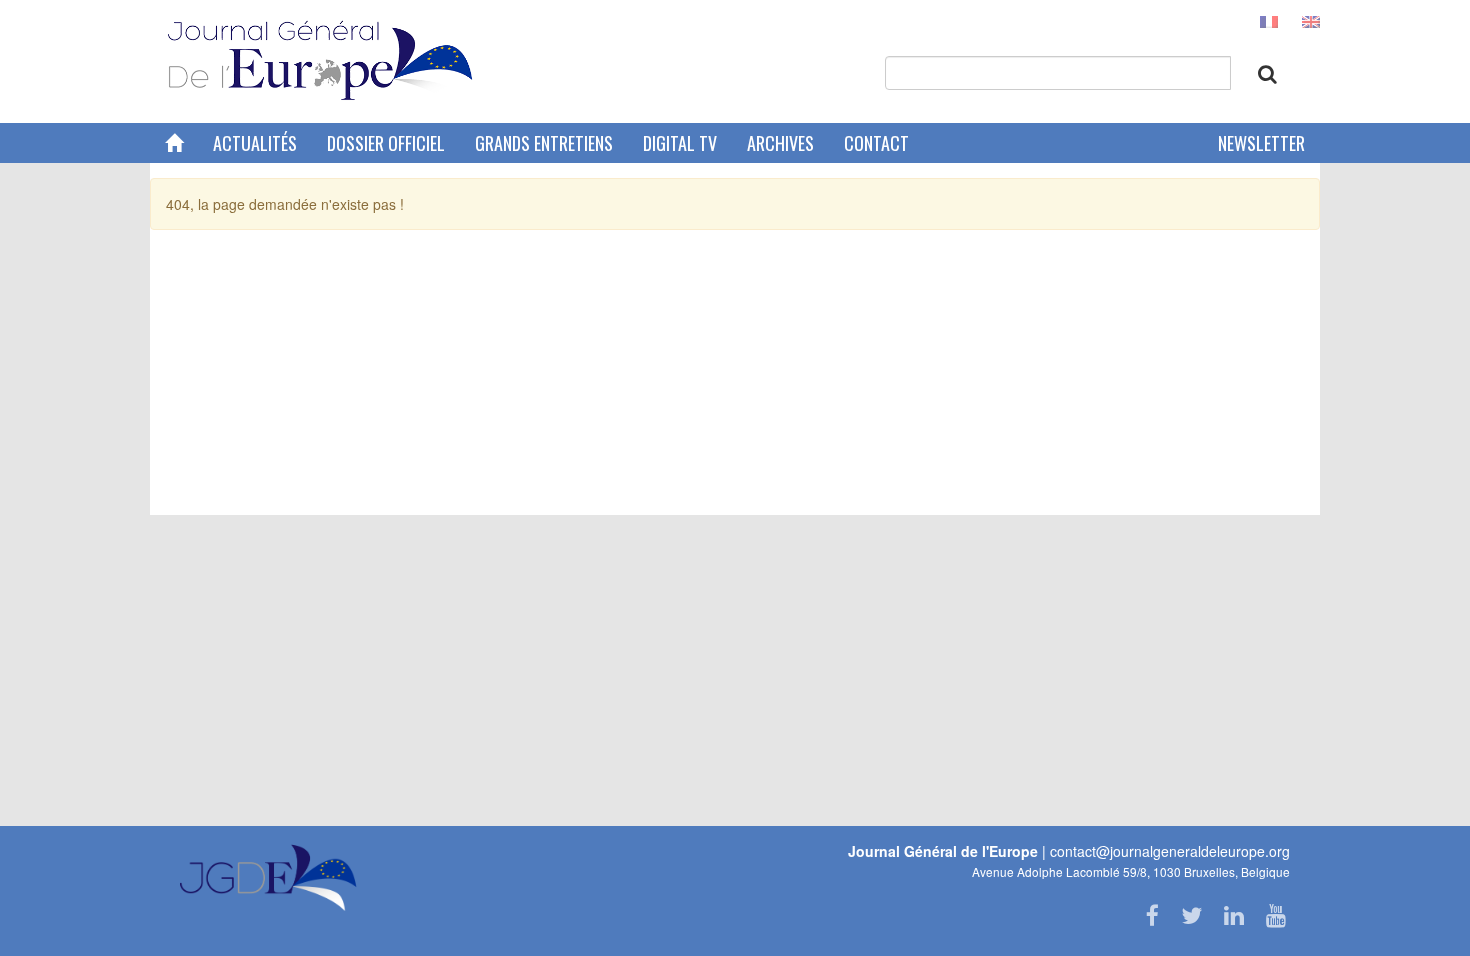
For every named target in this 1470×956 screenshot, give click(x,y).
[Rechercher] (1267, 74)
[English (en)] (1311, 20)
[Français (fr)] (1269, 20)
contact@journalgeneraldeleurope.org (1170, 851)
